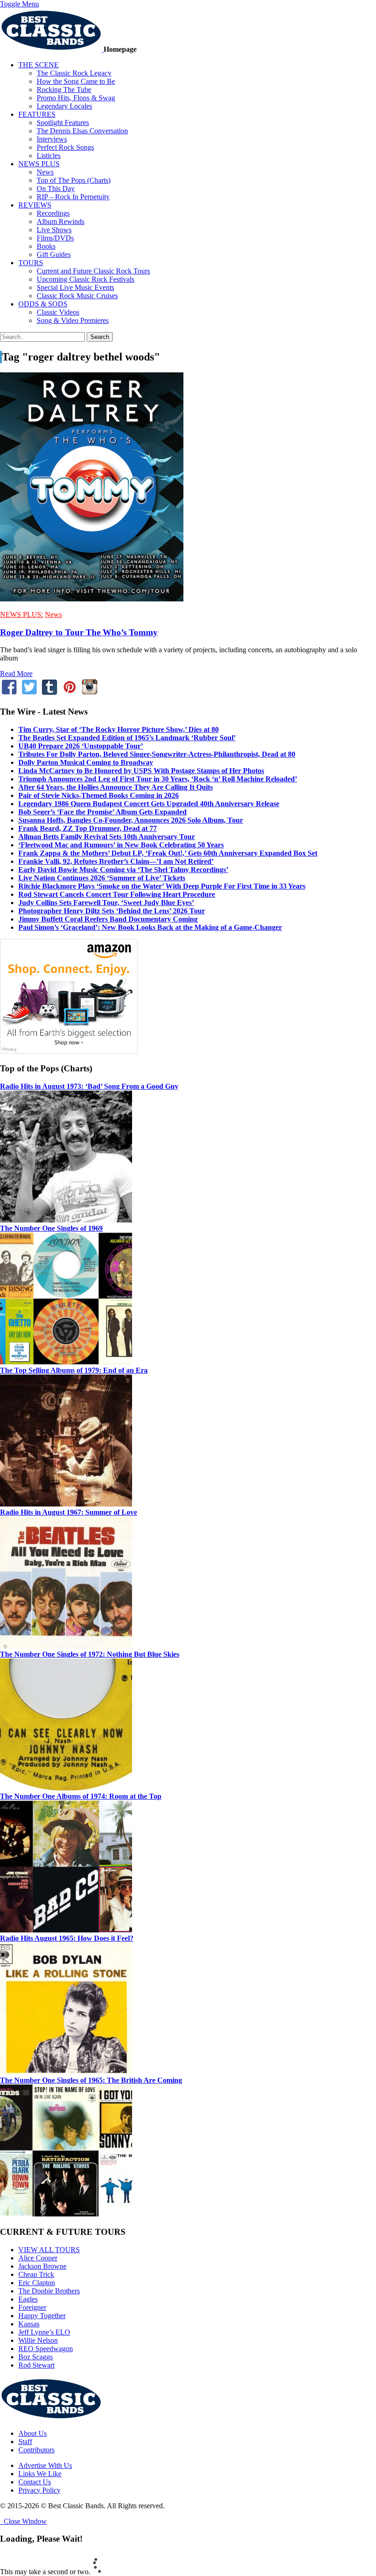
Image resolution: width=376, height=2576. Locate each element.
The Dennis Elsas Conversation (82, 131)
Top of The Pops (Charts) (74, 180)
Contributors (36, 2450)
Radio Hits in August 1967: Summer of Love (69, 1512)
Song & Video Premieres (73, 320)
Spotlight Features (63, 123)
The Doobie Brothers (49, 2291)
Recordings (53, 213)
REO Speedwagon (46, 2349)
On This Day (56, 188)
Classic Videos (58, 312)
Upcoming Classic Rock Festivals (86, 279)
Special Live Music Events (75, 287)
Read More (16, 674)
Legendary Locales (64, 106)
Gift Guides (54, 254)
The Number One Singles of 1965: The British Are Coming (91, 2080)
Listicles (49, 156)
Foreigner (32, 2307)
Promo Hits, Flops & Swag (76, 98)
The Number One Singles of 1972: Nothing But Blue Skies (90, 1654)
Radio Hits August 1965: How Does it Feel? (67, 1938)
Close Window (23, 2521)
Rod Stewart (36, 2365)
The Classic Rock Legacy (74, 73)
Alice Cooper (38, 2258)
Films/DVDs (55, 238)
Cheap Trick (36, 2274)
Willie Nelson (38, 2340)
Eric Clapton (37, 2283)
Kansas (29, 2324)
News (45, 172)
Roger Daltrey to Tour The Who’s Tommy (79, 632)
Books (46, 246)
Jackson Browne (42, 2266)
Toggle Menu (19, 4)
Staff (25, 2442)
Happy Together (42, 2316)
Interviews (52, 139)
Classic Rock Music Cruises (77, 296)
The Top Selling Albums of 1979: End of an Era (74, 1370)
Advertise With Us (45, 2465)
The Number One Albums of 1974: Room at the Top (81, 1796)
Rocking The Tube (64, 90)
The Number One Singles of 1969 (51, 1228)
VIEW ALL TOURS (49, 2250)
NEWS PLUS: (22, 614)
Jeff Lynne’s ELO (44, 2332)
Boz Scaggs (36, 2357)
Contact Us (35, 2482)
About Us (33, 2433)
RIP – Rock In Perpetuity (73, 197)
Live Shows (54, 230)
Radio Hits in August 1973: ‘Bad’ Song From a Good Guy (89, 1086)
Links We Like (40, 2474)
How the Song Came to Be (76, 81)
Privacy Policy (39, 2490)
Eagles (28, 2299)
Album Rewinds (61, 221)
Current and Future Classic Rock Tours (93, 271)
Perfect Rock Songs (65, 147)
